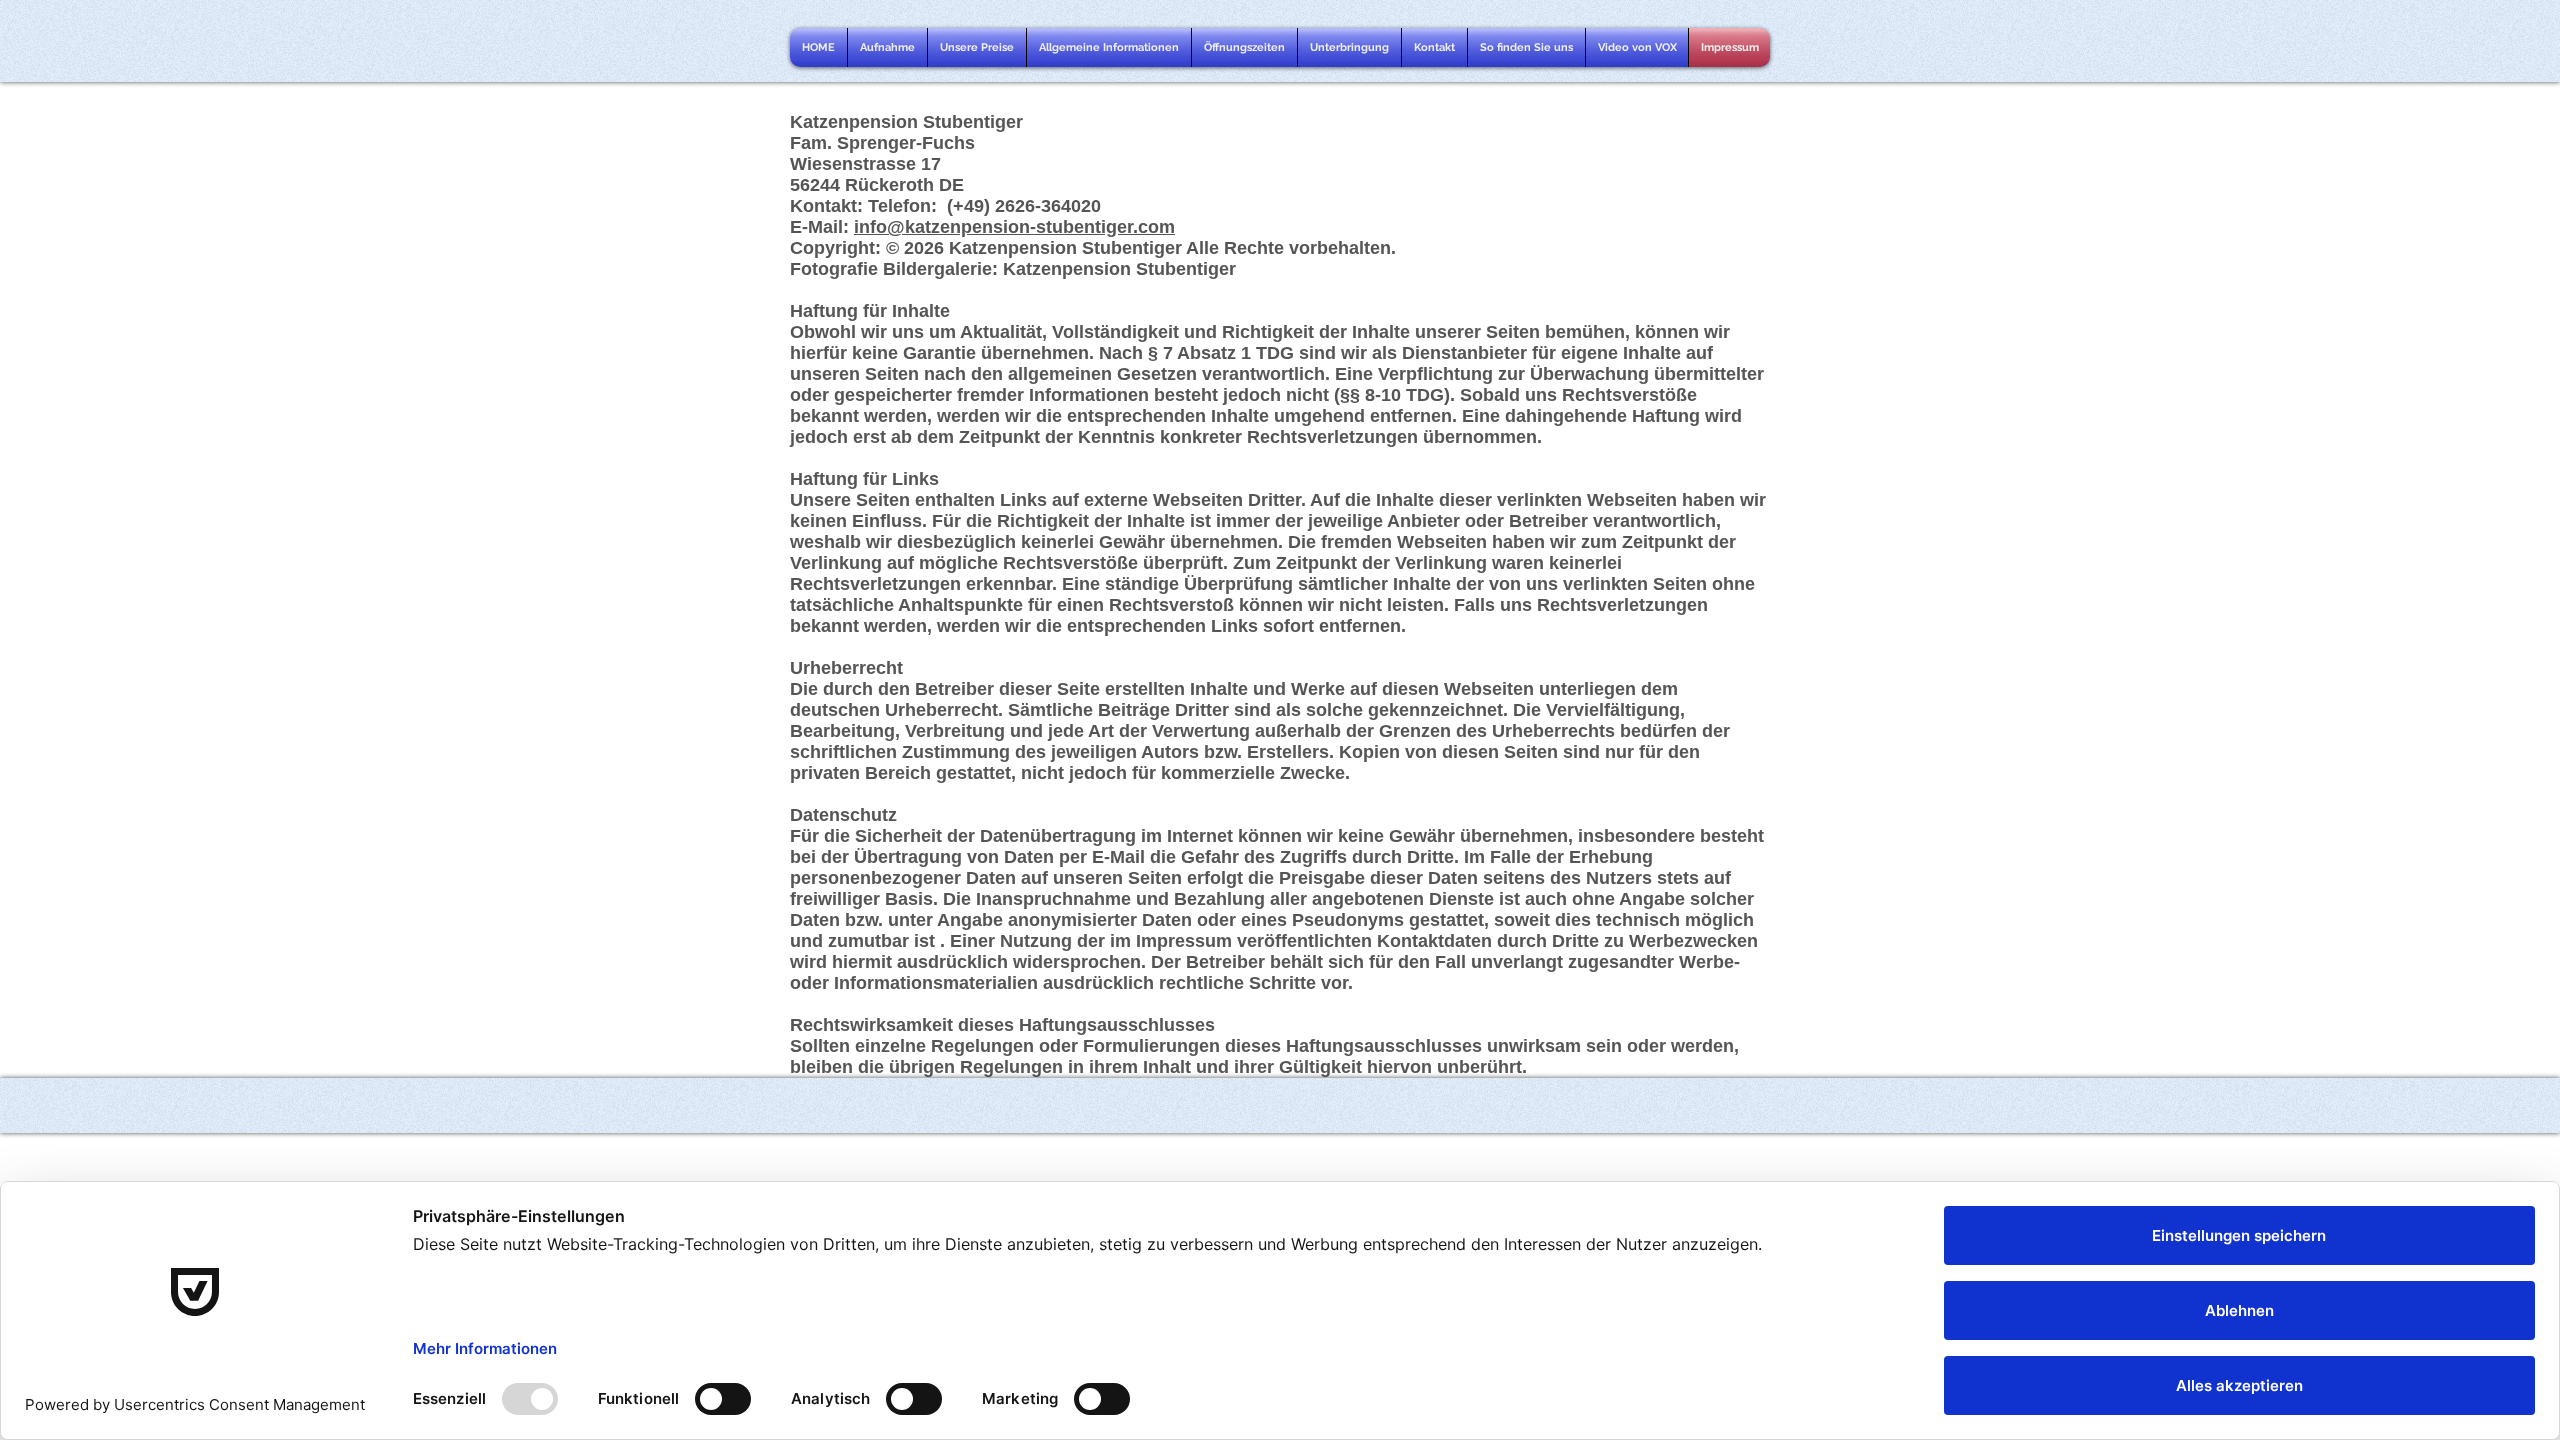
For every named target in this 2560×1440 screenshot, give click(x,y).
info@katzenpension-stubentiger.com (1014, 227)
